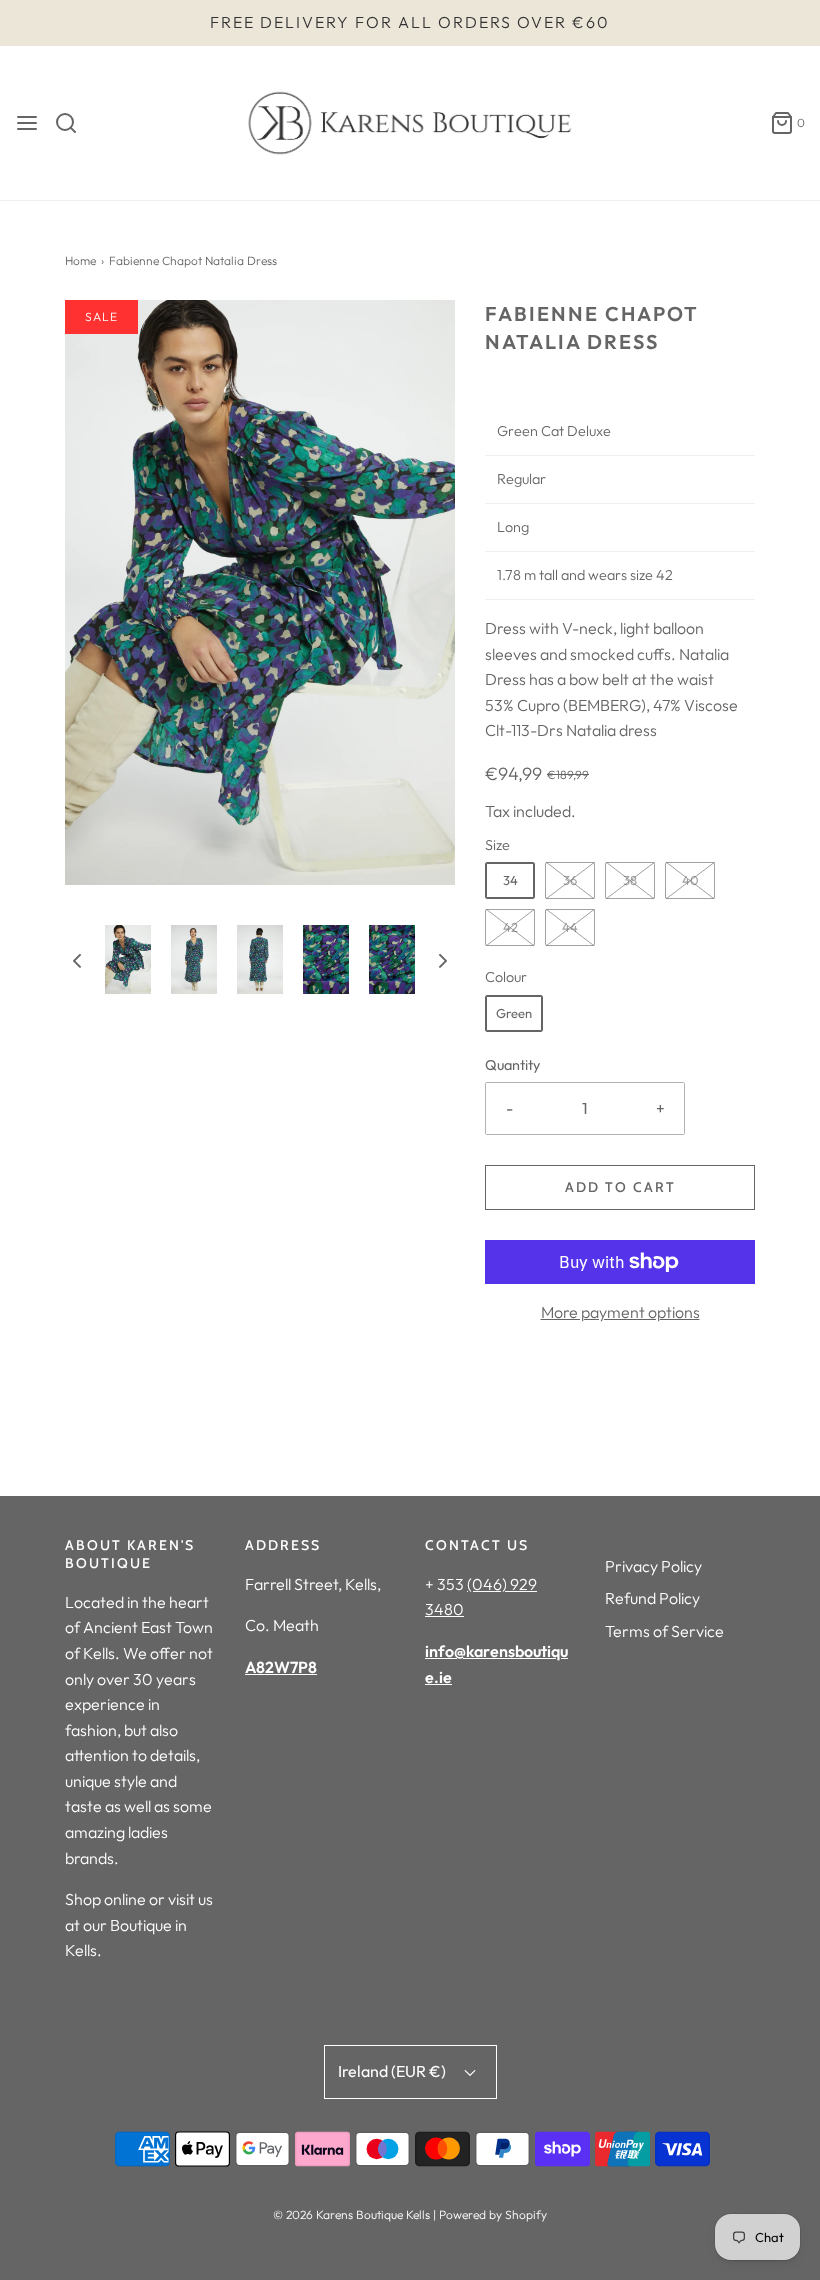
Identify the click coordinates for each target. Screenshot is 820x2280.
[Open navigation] (27, 123)
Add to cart (620, 1187)
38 (630, 880)
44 (570, 927)
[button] (77, 960)
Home (80, 260)
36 (570, 880)
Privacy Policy (653, 1566)
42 (510, 927)
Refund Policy (652, 1598)
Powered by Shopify (493, 2214)
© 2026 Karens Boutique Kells (351, 2214)
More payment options (620, 1312)
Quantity (512, 1065)
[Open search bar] (73, 123)
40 (690, 880)
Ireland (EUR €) (393, 2071)
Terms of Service (664, 1631)
